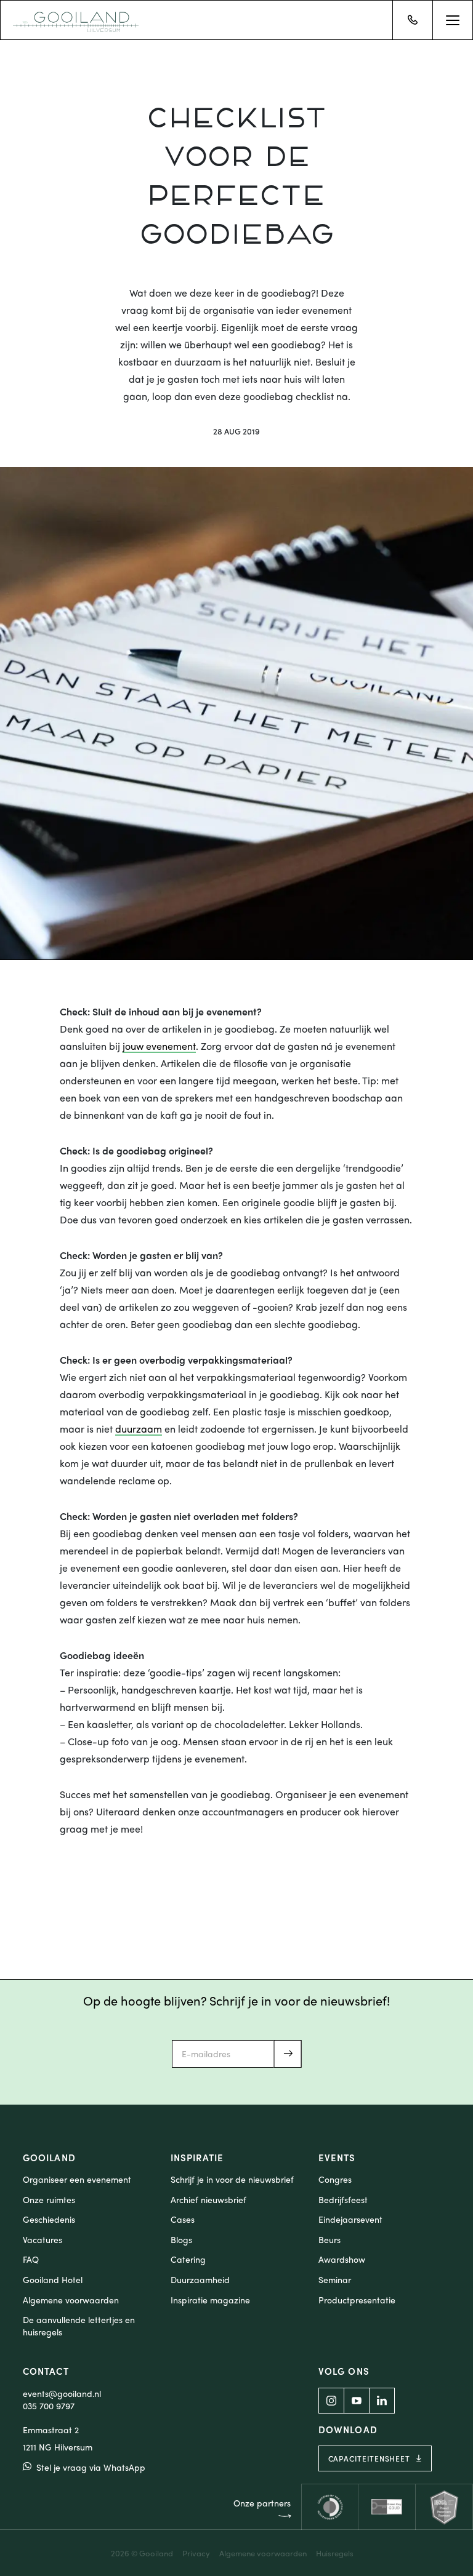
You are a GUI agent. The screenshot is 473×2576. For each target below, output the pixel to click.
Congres (335, 2179)
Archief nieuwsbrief (208, 2200)
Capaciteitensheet (370, 2458)
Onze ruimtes (49, 2200)
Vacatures (42, 2240)
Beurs (329, 2240)
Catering (188, 2259)
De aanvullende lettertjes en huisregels (79, 2326)
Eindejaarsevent (350, 2219)
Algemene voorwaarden (71, 2300)
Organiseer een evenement (77, 2179)
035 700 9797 (49, 2406)
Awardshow (342, 2259)
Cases (183, 2219)
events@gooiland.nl (62, 2394)
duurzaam (139, 1430)
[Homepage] (76, 20)
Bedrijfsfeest (343, 2200)
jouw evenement (159, 1047)
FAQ (31, 2259)
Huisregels (335, 2553)
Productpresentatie (357, 2300)
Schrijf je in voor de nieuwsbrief (232, 2179)
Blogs (181, 2240)
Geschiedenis (49, 2219)
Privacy (196, 2553)
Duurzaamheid (200, 2280)
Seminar (335, 2280)
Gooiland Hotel (53, 2280)
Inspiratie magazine (210, 2300)
